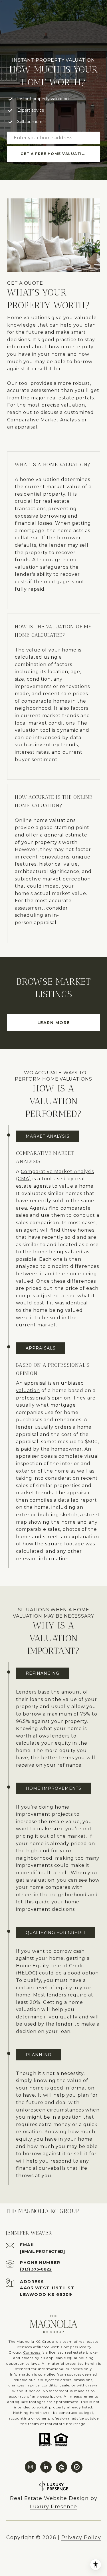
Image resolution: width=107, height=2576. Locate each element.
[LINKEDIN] (46, 2467)
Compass (32, 2352)
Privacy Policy (81, 2537)
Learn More (54, 1023)
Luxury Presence (53, 2507)
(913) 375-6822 (36, 2269)
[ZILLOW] (61, 2467)
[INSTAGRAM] (31, 2467)
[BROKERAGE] (77, 2467)
